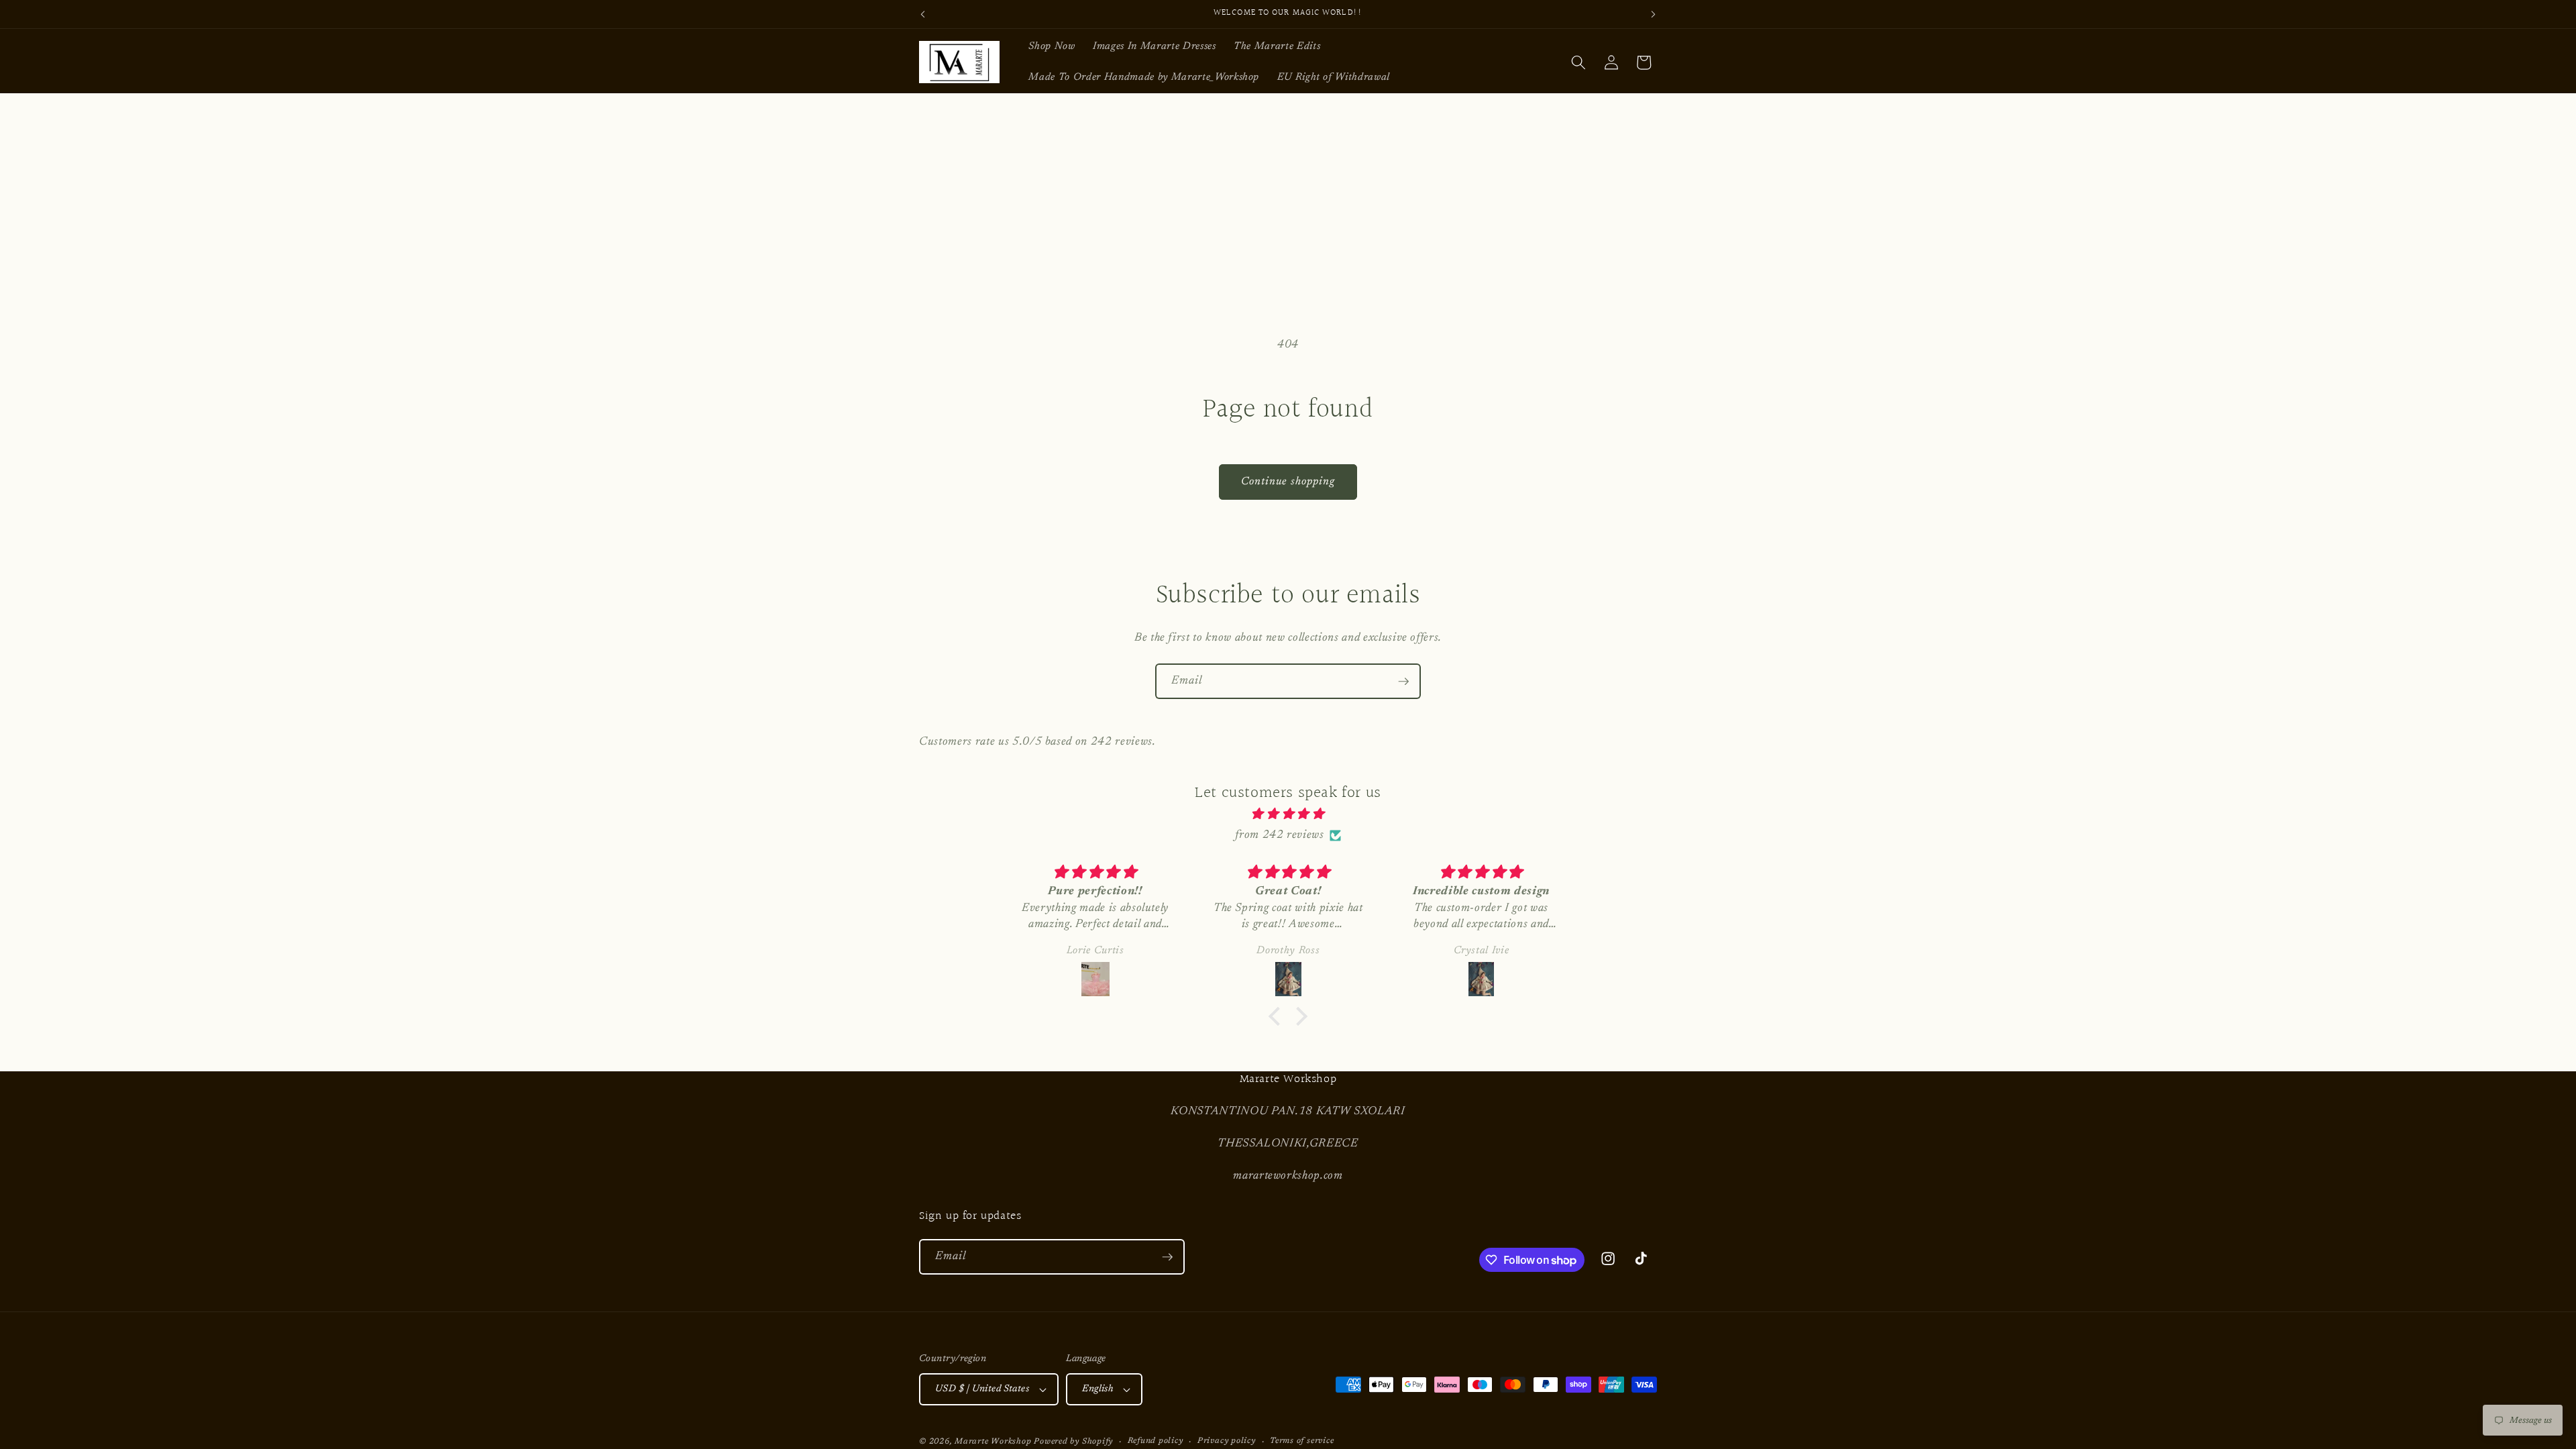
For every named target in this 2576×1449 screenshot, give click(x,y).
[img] (1288, 814)
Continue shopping (1288, 482)
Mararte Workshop (993, 1442)
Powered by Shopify (1073, 1442)
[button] (1578, 62)
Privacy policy (1227, 1441)
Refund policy (1156, 1441)
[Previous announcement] (923, 14)
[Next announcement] (1654, 14)
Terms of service (1302, 1441)
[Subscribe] (1403, 682)
